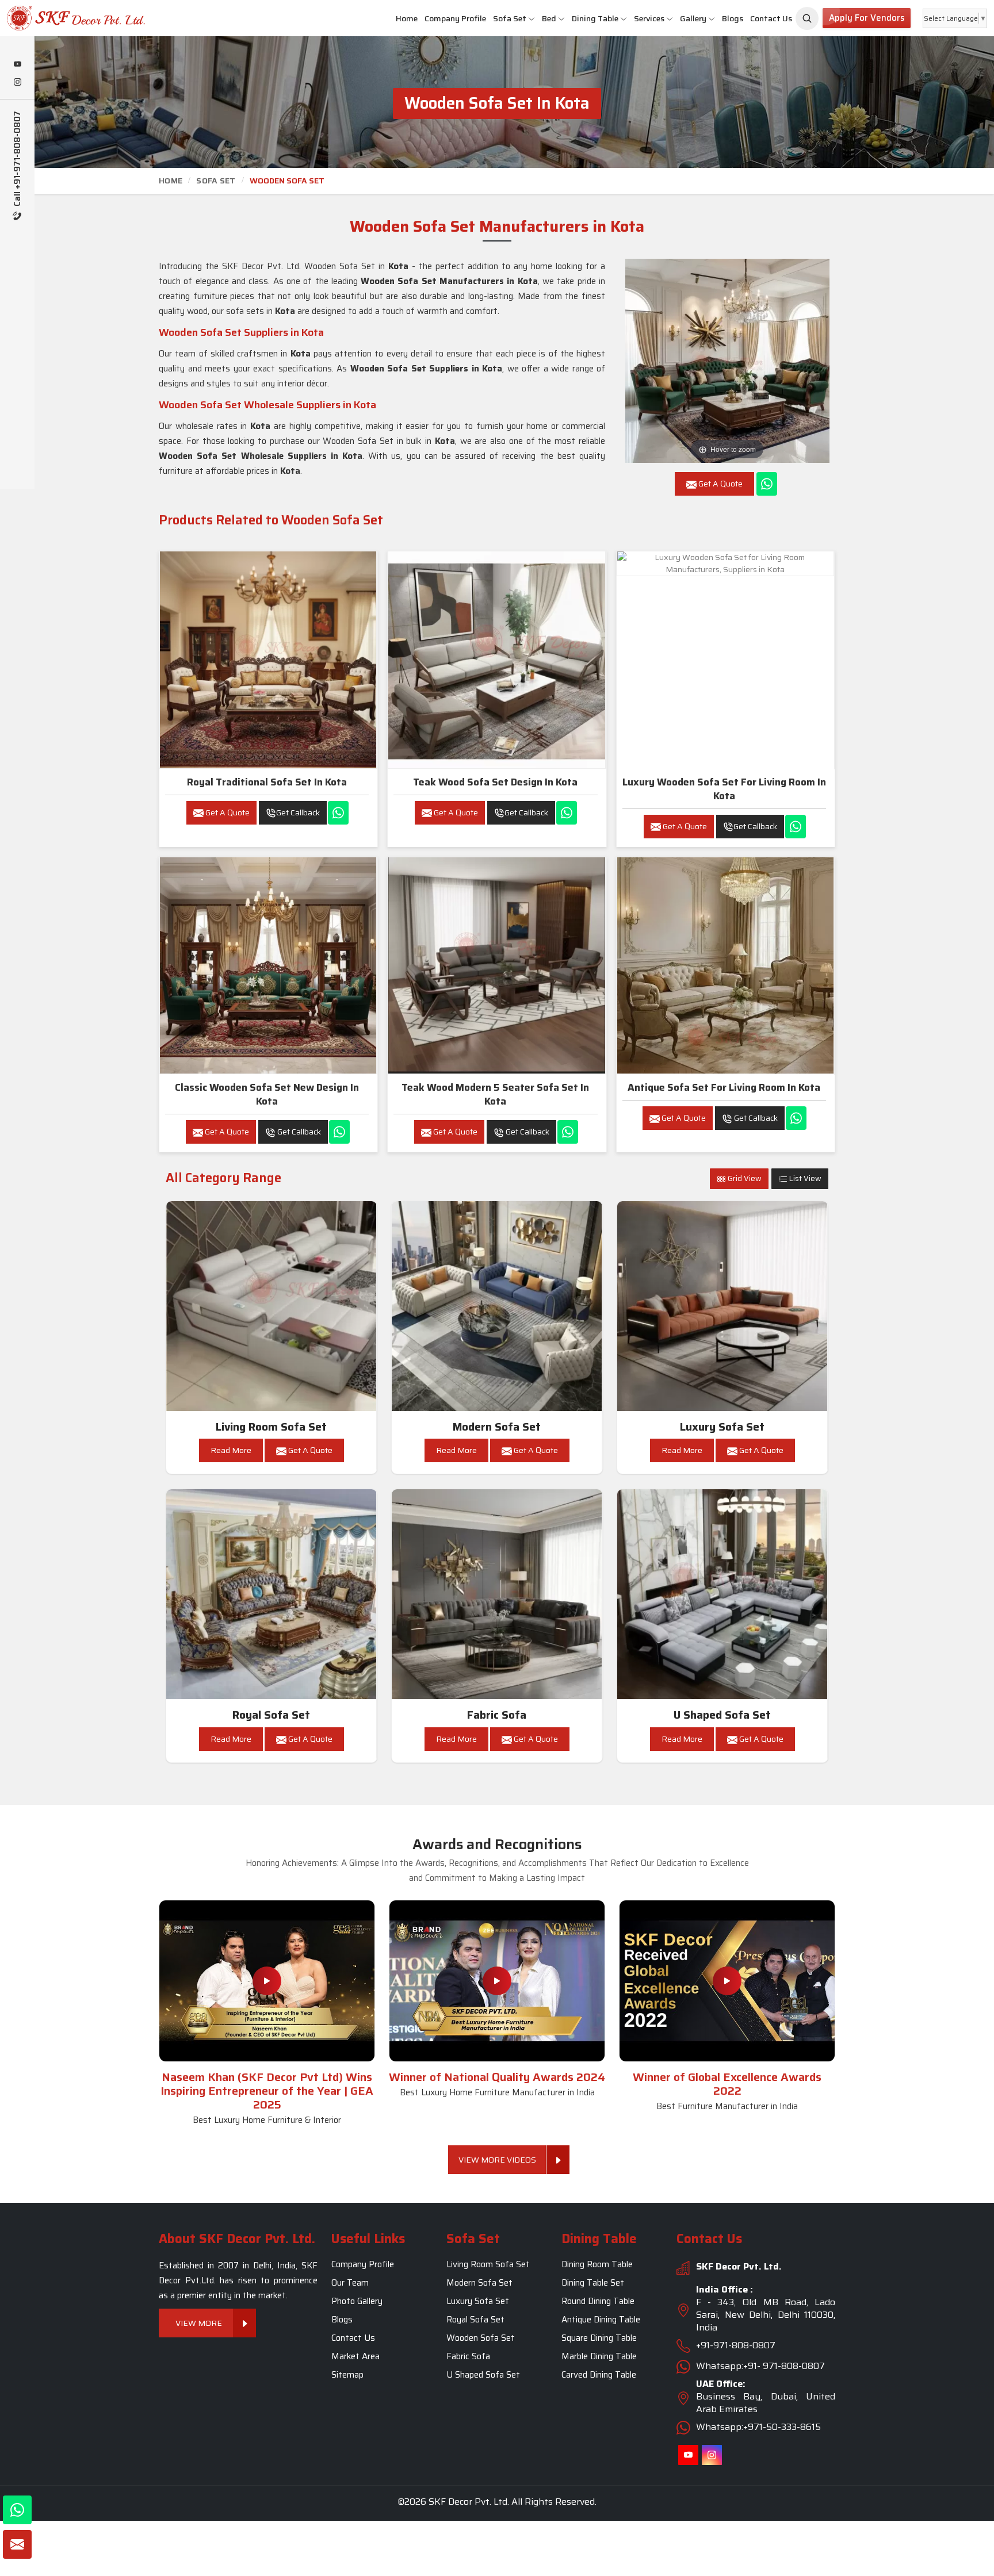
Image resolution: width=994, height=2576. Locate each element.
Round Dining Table (598, 2301)
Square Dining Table (599, 2338)
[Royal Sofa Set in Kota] (272, 1594)
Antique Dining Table (601, 2320)
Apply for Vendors (867, 18)
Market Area (355, 2356)
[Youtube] (17, 65)
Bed (549, 18)
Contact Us (771, 18)
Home (407, 18)
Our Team (350, 2283)
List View (804, 1178)
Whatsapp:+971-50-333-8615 (758, 2427)
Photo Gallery (357, 2301)
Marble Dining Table (599, 2356)
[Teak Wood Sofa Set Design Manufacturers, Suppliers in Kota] (496, 660)
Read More (231, 1450)
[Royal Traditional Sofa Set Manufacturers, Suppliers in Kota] (268, 660)
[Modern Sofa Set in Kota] (497, 1306)
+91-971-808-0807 (736, 2345)
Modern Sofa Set (497, 1427)
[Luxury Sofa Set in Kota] (722, 1306)
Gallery (693, 18)
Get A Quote (227, 812)
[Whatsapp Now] (767, 484)
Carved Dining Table (599, 2375)
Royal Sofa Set (271, 1715)
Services (649, 18)
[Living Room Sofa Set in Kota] (272, 1306)
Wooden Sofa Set (481, 2338)
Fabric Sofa (497, 1715)
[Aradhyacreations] (807, 18)
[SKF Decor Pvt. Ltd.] (83, 18)
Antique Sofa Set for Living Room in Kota (724, 1087)
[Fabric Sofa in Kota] (497, 1594)
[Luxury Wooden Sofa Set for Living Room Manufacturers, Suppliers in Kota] (725, 563)
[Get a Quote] (17, 2544)
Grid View (744, 1178)
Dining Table (595, 18)
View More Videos (497, 2160)
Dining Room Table (597, 2264)
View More (199, 2323)
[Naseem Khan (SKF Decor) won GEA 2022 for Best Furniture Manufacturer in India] (727, 1981)
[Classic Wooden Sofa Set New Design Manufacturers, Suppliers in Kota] (268, 965)
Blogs (733, 18)
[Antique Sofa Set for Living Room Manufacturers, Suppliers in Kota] (725, 965)
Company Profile (455, 18)
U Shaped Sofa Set (722, 1715)
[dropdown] (532, 19)
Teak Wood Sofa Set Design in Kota (495, 782)
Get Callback (298, 812)
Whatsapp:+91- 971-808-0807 (760, 2366)
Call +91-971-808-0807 (18, 160)
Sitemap (347, 2375)
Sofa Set (510, 18)
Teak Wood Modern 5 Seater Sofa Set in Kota (495, 1094)
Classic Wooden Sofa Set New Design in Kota (267, 1094)
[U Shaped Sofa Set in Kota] (722, 1594)
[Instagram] (17, 83)
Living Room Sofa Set (271, 1427)
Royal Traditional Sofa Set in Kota (267, 782)
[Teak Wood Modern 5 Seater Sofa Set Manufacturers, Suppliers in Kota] (496, 965)
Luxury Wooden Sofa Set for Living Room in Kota (724, 789)
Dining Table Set (593, 2283)
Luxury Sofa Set (722, 1427)
